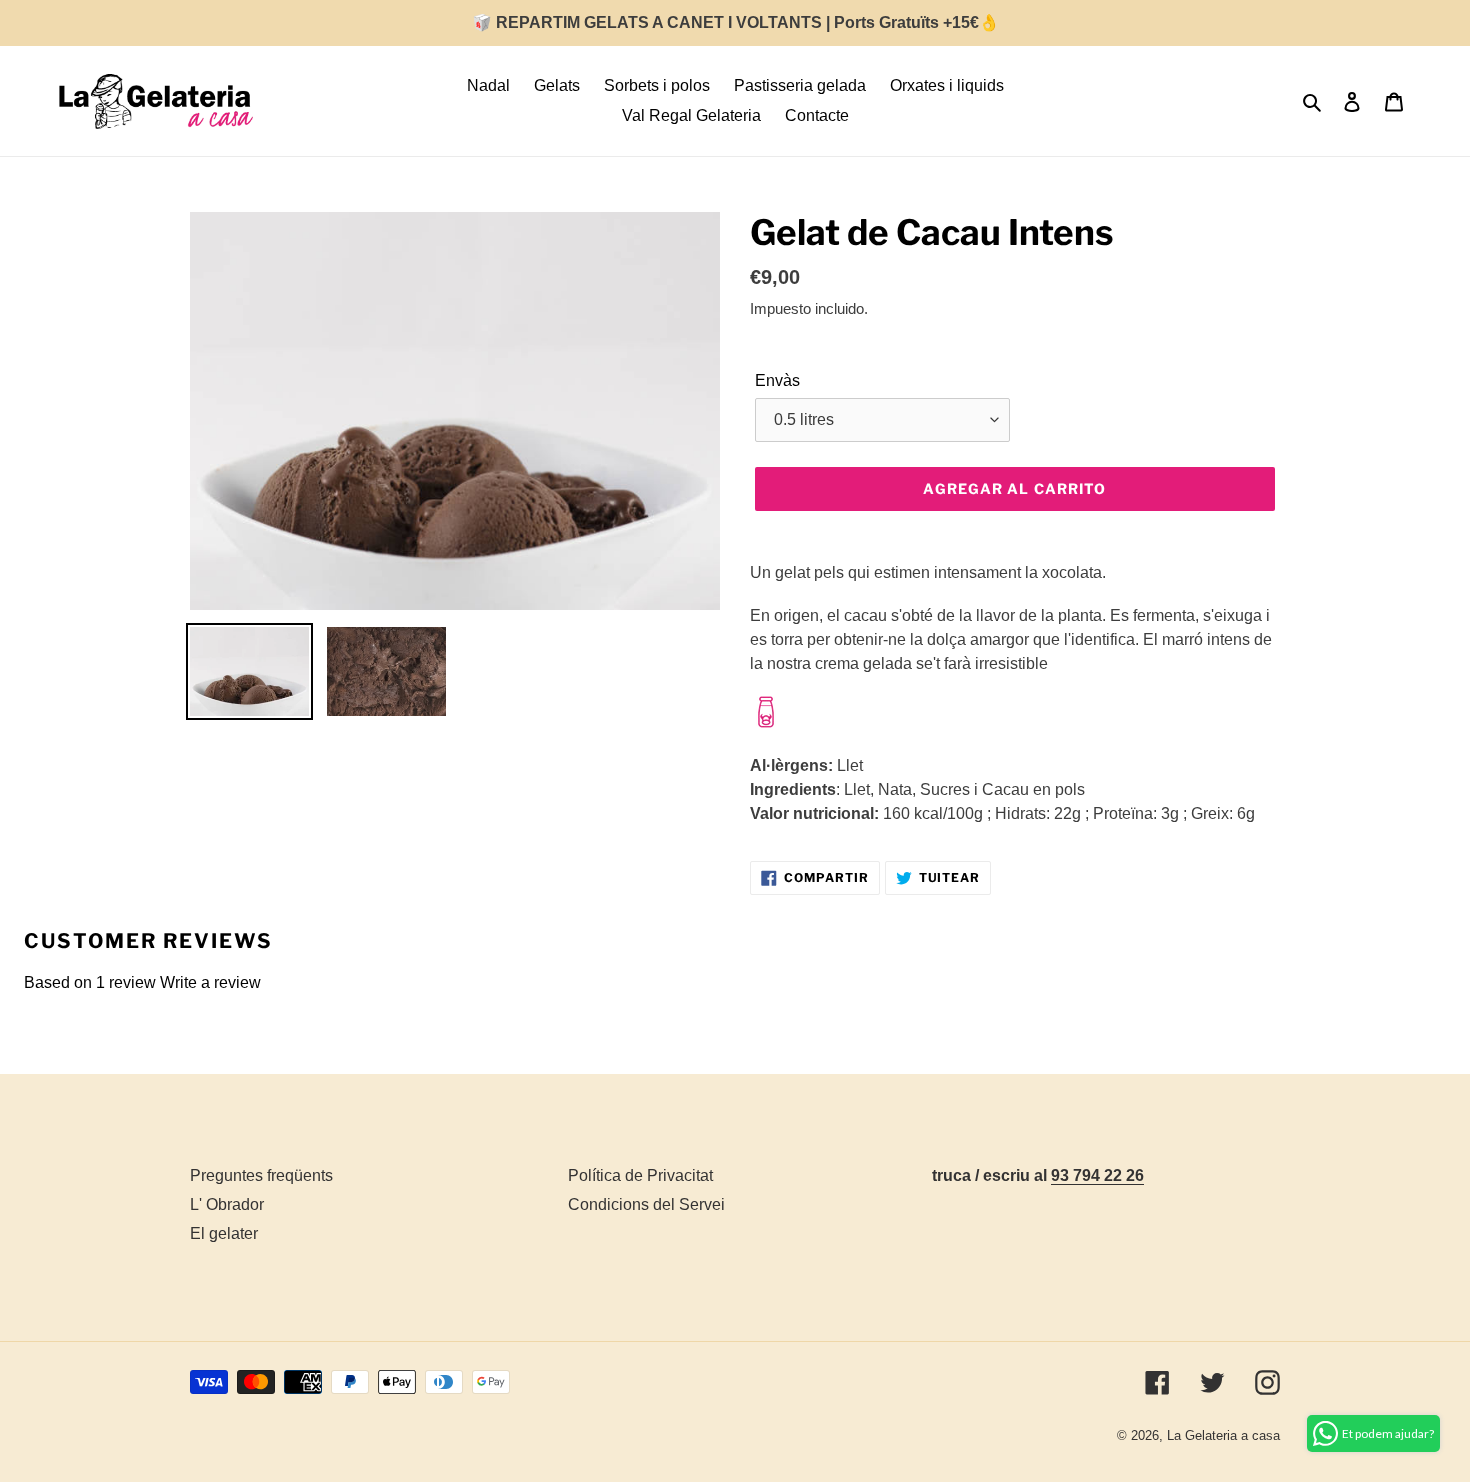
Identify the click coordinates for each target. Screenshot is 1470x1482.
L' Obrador (227, 1204)
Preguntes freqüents (261, 1175)
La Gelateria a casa (1223, 1435)
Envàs (777, 380)
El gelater (224, 1233)
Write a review (210, 982)
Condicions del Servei (646, 1204)
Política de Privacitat (640, 1175)
